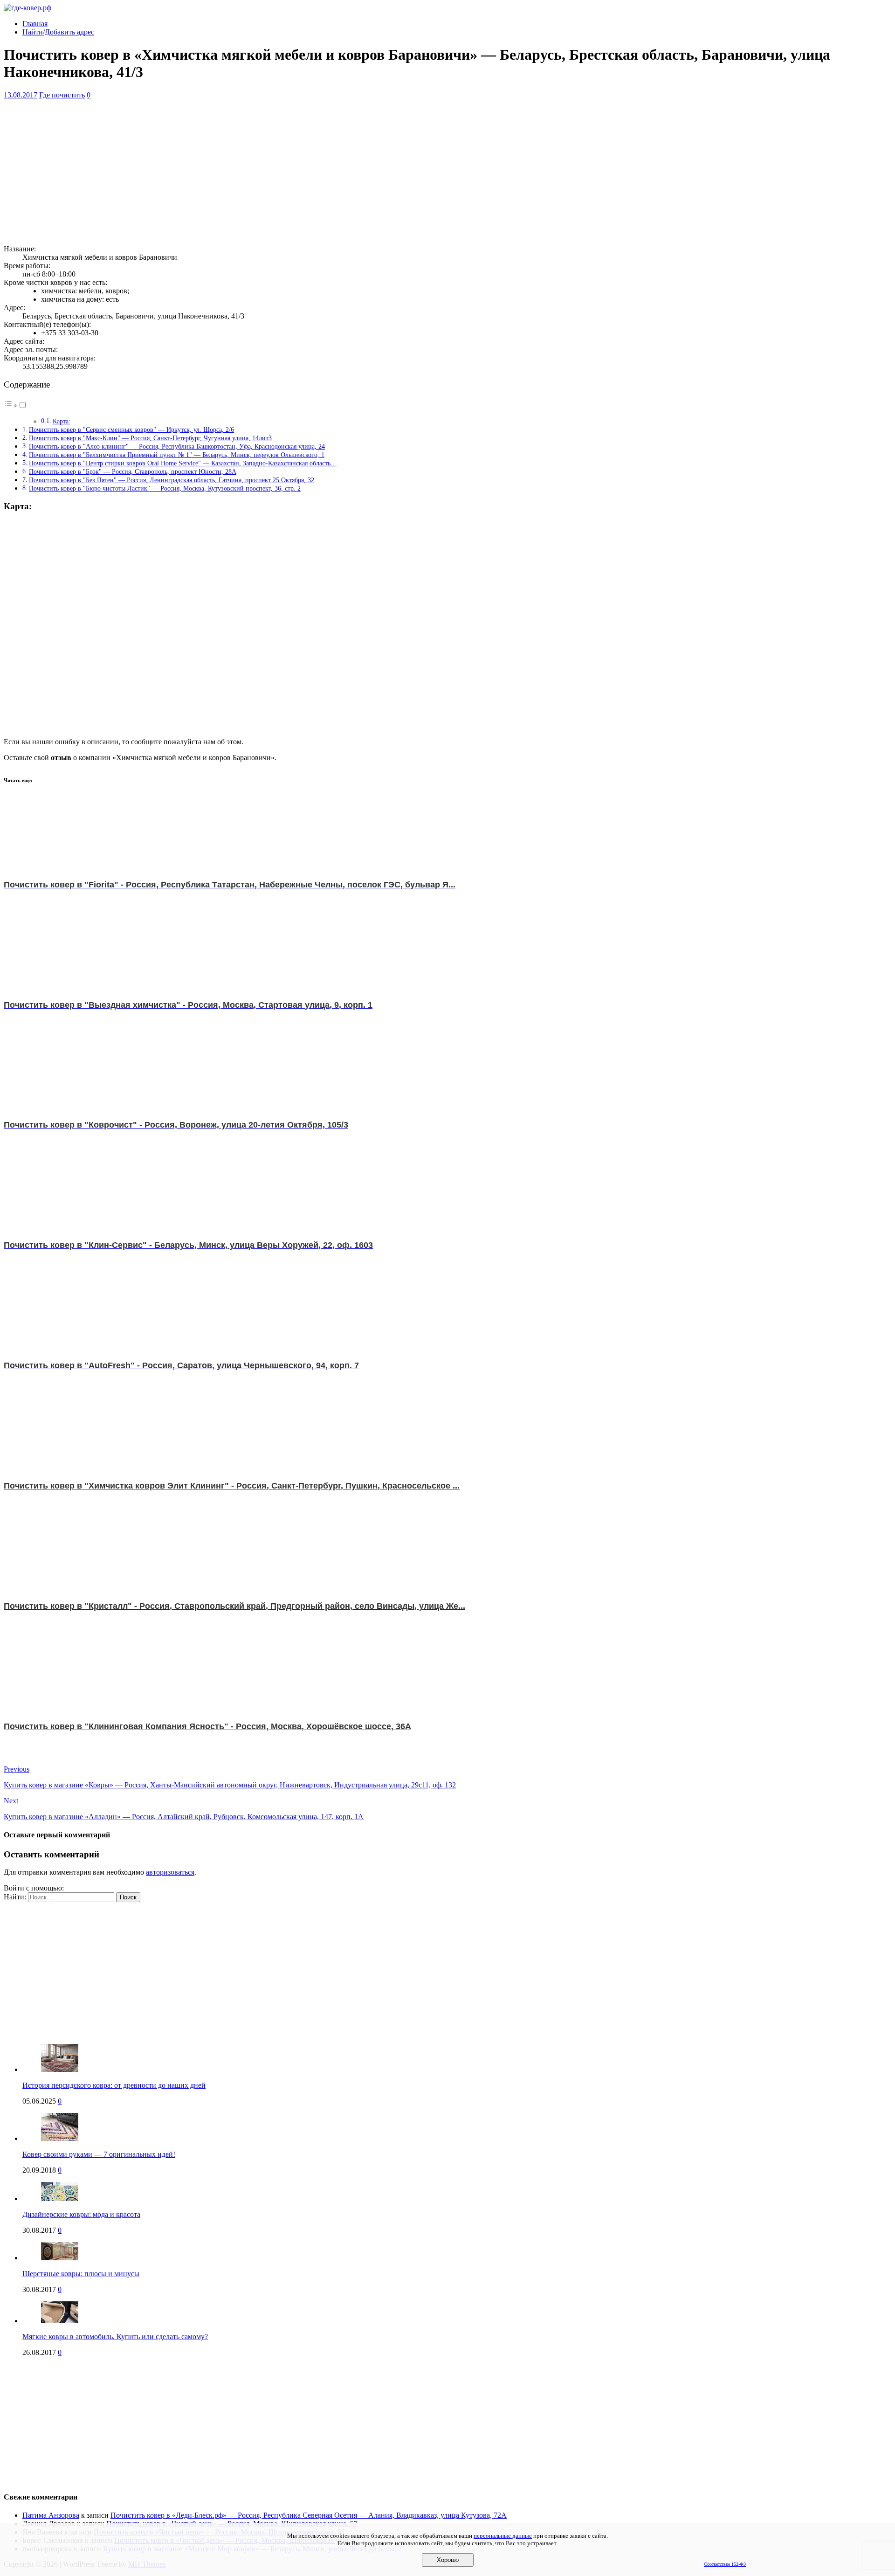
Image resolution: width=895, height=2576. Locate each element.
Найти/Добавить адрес (58, 32)
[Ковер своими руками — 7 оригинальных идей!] (60, 2138)
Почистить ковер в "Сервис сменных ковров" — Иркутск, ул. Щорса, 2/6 (131, 429)
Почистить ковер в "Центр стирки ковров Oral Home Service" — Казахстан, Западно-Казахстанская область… (183, 463)
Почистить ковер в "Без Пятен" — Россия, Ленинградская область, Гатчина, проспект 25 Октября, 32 (172, 480)
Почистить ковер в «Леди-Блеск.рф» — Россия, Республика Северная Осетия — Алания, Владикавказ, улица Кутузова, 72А (309, 2515)
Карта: (62, 421)
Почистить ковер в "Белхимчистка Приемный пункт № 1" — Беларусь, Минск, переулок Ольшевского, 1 (177, 455)
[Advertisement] (283, 172)
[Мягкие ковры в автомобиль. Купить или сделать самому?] (60, 2321)
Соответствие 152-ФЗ (725, 2564)
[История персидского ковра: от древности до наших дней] (60, 2069)
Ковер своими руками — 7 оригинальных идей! (99, 2154)
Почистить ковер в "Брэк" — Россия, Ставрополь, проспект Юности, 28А (133, 471)
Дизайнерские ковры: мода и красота (81, 2214)
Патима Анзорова (51, 2515)
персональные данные (503, 2536)
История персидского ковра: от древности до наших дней (114, 2085)
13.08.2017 (21, 95)
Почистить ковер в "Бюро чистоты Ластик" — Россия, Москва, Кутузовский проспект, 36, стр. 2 (165, 488)
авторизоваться (170, 1872)
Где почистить (62, 95)
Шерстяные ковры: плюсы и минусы (81, 2274)
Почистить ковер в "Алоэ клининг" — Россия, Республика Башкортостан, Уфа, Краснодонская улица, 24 (177, 446)
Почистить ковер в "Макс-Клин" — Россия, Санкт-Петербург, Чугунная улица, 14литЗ (150, 438)
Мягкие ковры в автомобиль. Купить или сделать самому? (115, 2337)
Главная (35, 24)
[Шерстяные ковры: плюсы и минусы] (60, 2258)
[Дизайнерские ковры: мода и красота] (60, 2199)
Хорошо (448, 2560)
